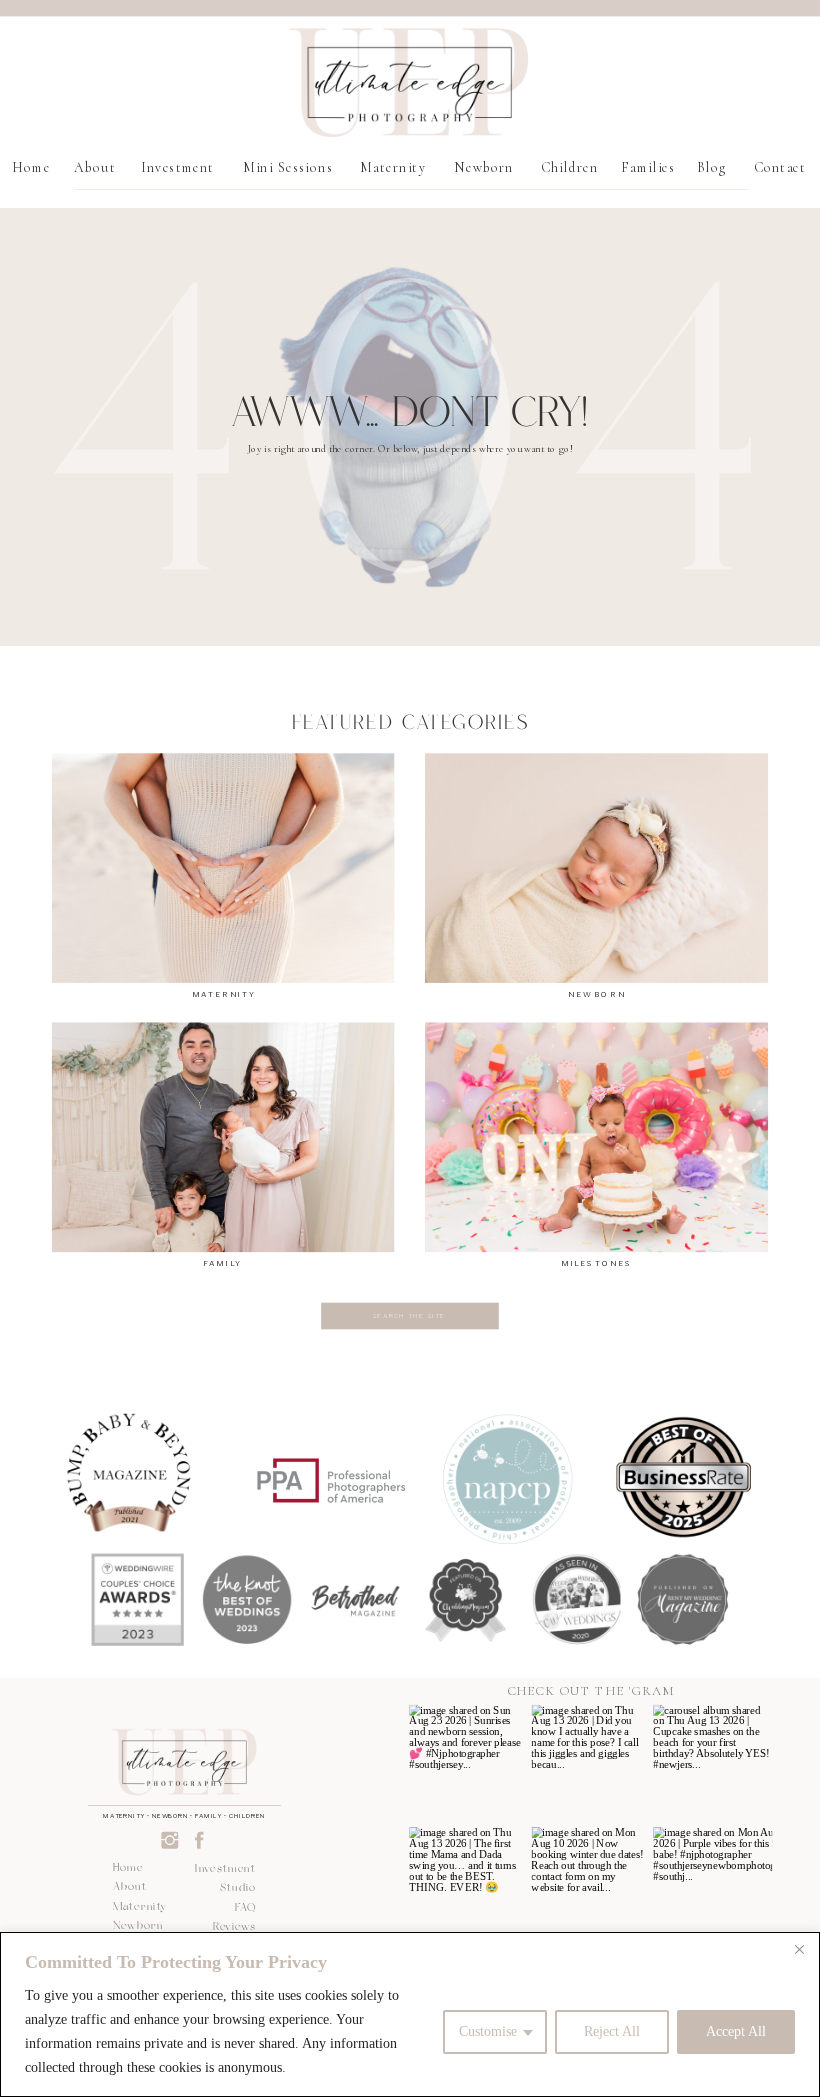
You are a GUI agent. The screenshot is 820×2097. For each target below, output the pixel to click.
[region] (410, 2014)
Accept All (736, 2031)
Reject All (612, 2031)
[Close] (799, 1949)
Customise (488, 2031)
